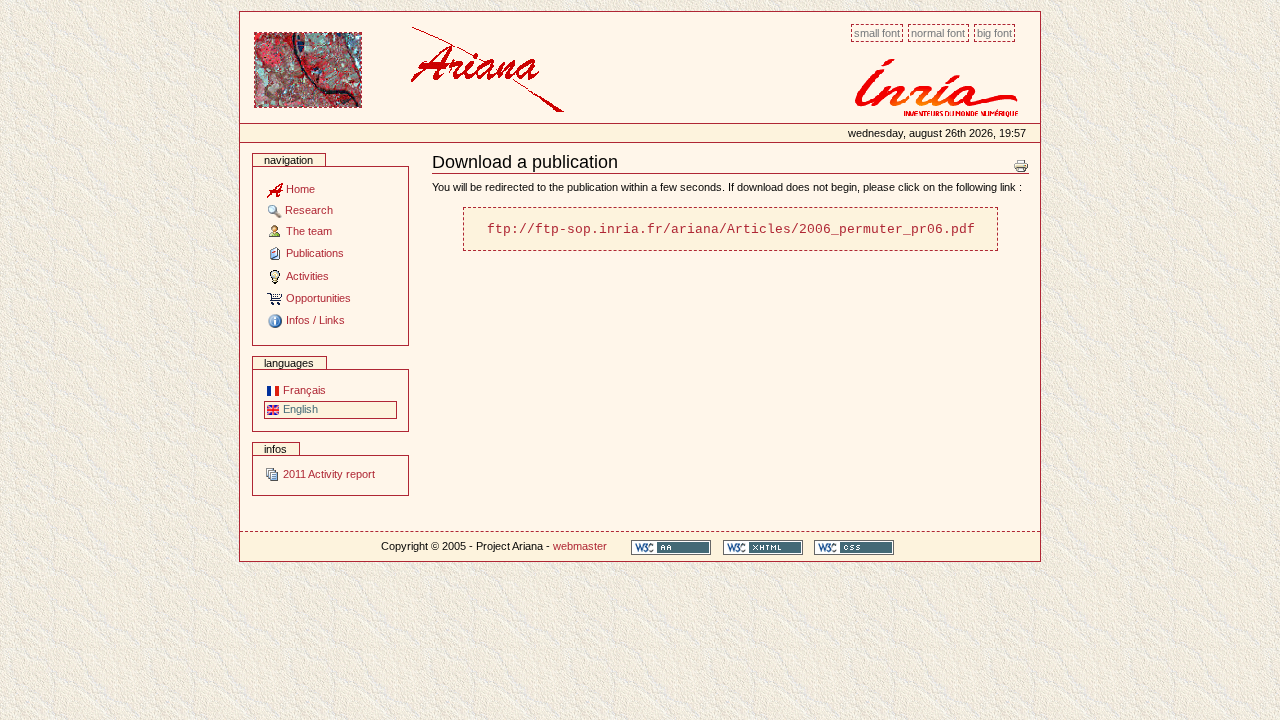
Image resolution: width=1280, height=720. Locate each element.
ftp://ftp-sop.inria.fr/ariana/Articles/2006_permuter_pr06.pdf (731, 229)
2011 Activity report (327, 474)
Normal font (938, 33)
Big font (994, 33)
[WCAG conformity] (671, 546)
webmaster (580, 546)
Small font (877, 33)
